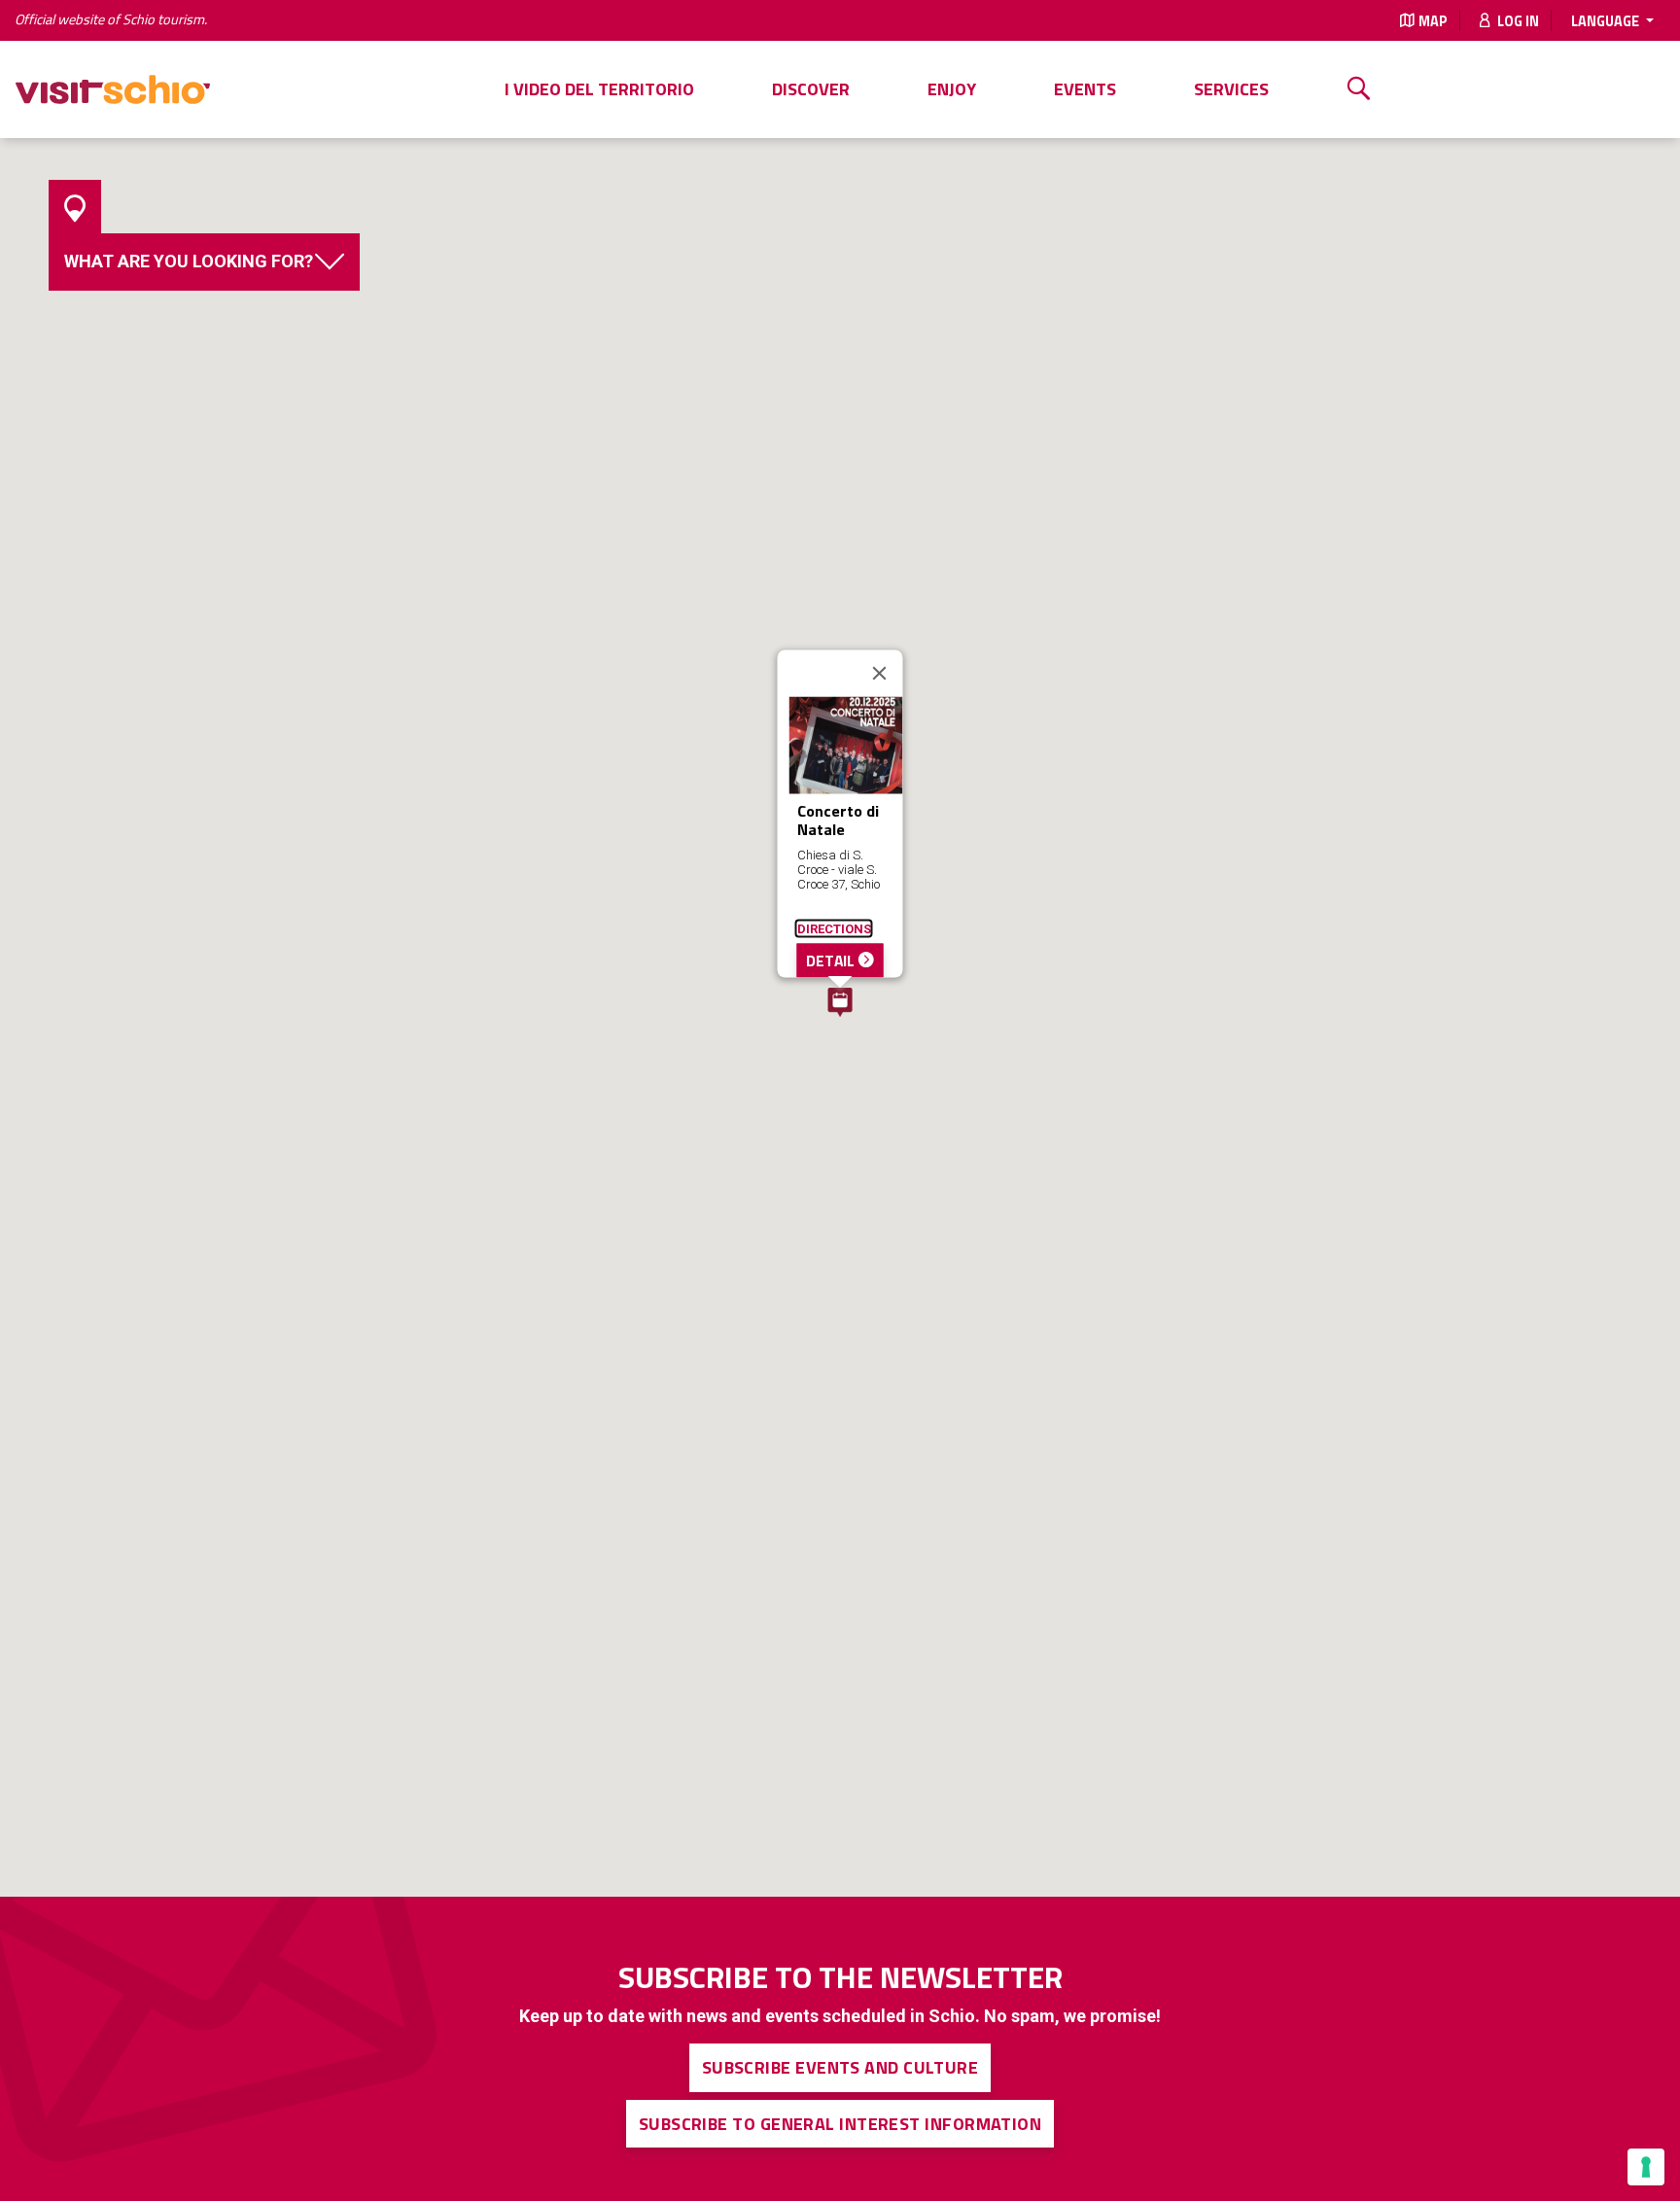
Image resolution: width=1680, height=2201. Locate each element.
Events (1085, 89)
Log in (1517, 21)
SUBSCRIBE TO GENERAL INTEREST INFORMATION (840, 2124)
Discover (811, 89)
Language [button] (1607, 21)
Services (1231, 89)
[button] (840, 1002)
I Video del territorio (599, 89)
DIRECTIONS (834, 928)
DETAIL (833, 960)
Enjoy (952, 89)
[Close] (880, 673)
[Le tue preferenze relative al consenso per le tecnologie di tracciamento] (1646, 2167)
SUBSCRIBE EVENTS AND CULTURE (840, 2067)
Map (1433, 21)
